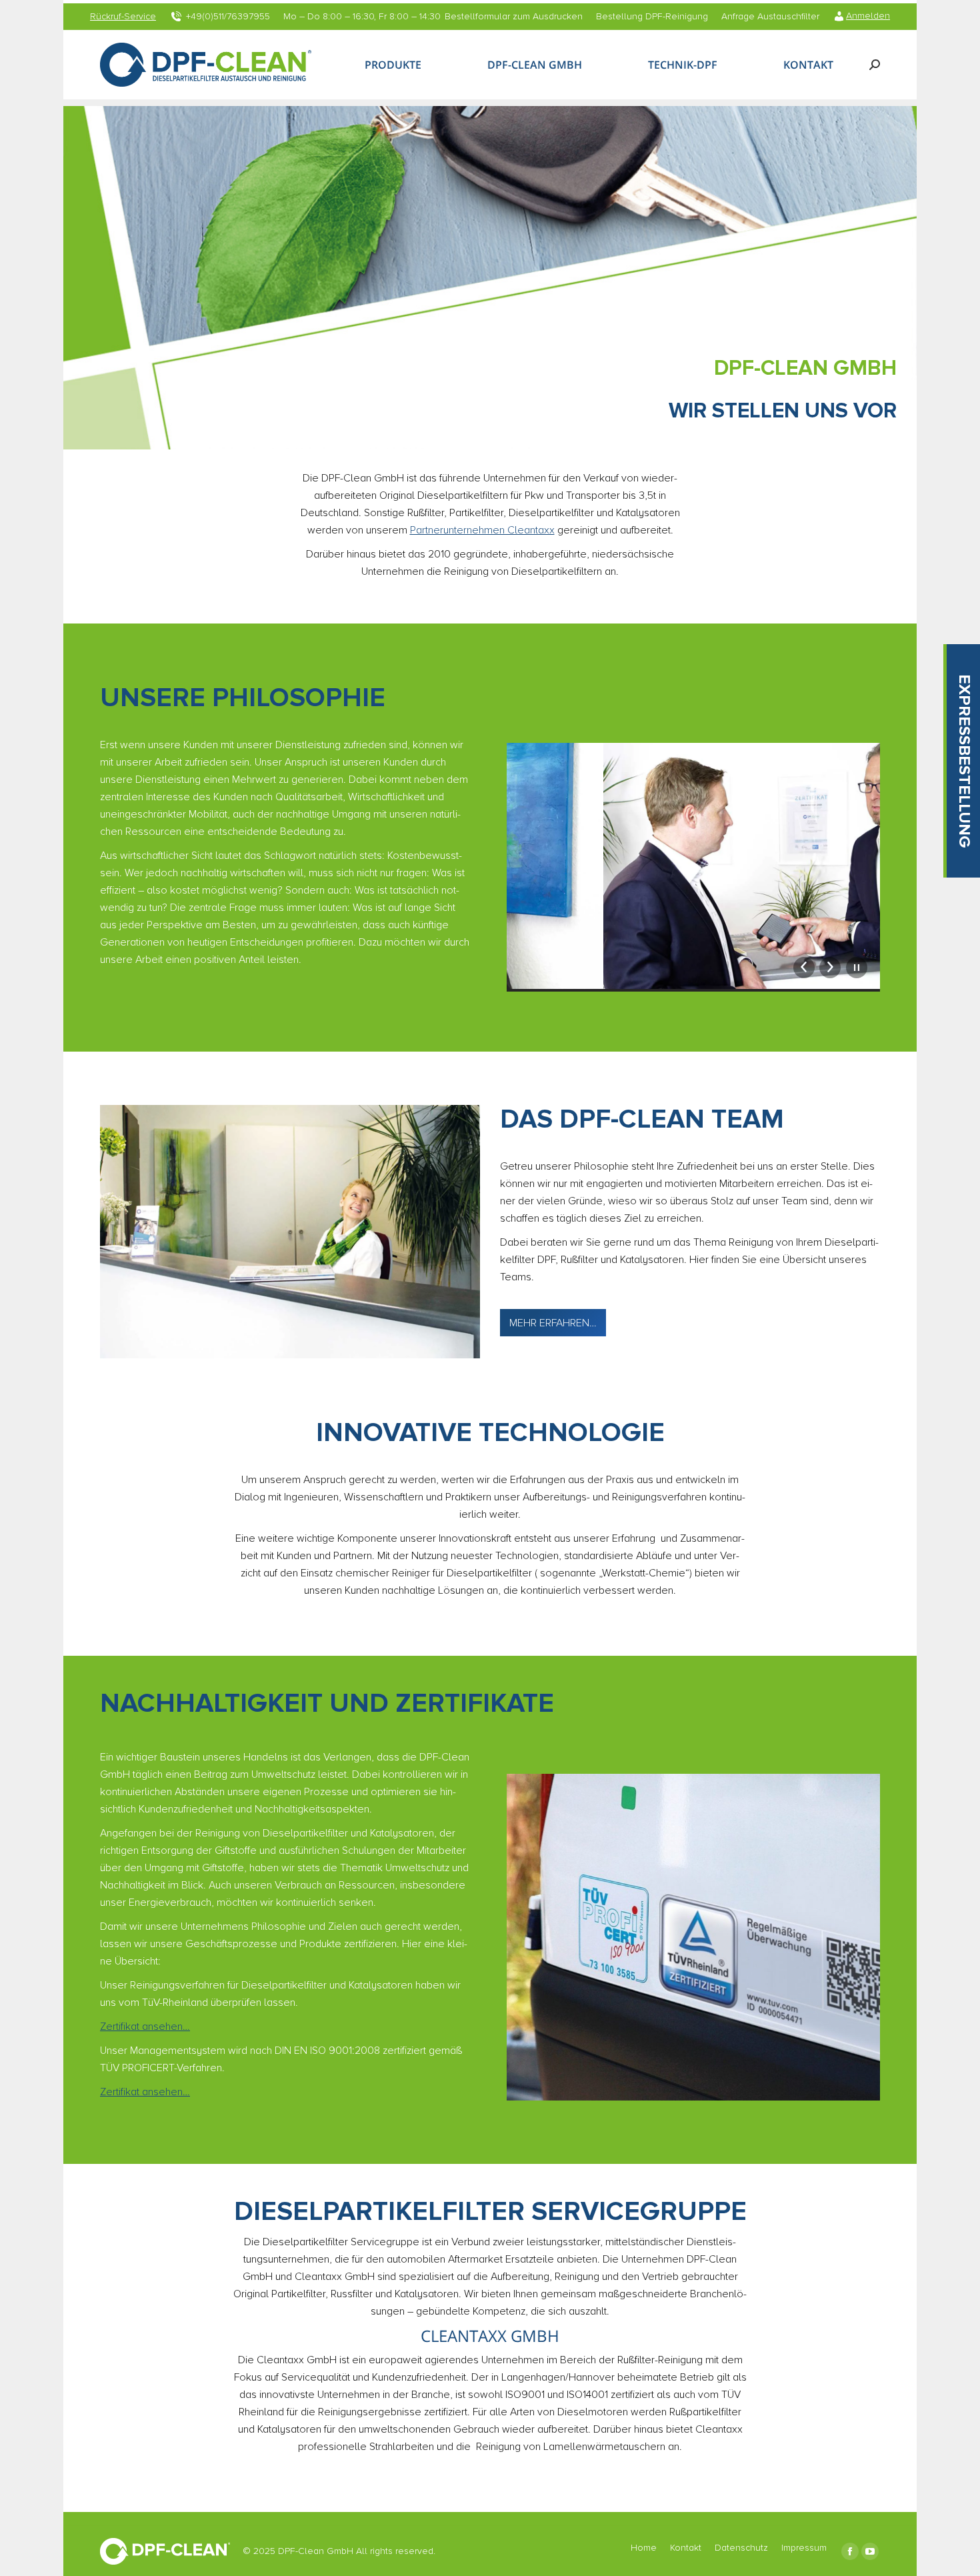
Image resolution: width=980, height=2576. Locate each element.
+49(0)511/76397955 (228, 17)
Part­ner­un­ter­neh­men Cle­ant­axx (482, 530)
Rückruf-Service (123, 17)
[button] (963, 761)
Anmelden (868, 16)
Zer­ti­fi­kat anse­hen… (145, 2027)
